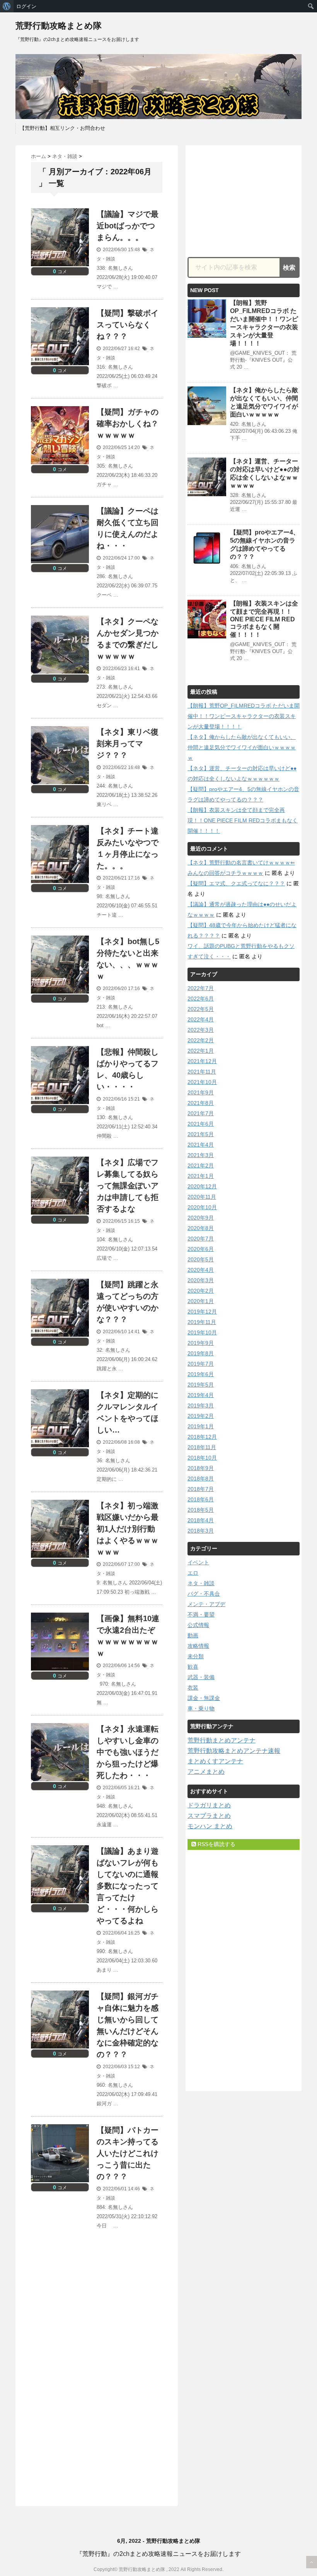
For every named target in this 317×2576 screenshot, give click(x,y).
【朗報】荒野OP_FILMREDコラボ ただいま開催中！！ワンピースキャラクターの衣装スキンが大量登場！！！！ (244, 716)
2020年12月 (202, 1186)
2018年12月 (202, 1437)
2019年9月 (201, 1343)
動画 (193, 1635)
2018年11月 (202, 1447)
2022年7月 (201, 988)
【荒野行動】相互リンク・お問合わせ (62, 128)
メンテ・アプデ (206, 1604)
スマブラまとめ (209, 1816)
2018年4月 (201, 1520)
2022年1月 (201, 1051)
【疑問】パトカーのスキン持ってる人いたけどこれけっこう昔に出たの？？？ (128, 2153)
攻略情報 (198, 1646)
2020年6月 (201, 1249)
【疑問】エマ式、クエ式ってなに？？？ (236, 883)
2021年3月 (201, 1155)
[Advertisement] (96, 2312)
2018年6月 (201, 1499)
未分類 (196, 1656)
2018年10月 (202, 1458)
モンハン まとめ (210, 1826)
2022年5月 (201, 1009)
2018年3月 (201, 1531)
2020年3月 (201, 1280)
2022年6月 (201, 999)
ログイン (26, 6)
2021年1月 (201, 1176)
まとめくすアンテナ (215, 1761)
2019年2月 (201, 1416)
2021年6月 (201, 1124)
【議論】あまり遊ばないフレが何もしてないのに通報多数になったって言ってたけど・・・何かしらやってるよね (128, 1886)
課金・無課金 (204, 1698)
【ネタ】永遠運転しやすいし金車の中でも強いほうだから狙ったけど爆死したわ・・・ (128, 1752)
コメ (60, 272)
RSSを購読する (216, 1844)
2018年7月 (201, 1489)
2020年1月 (201, 1301)
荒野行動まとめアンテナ (222, 1740)
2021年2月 (201, 1165)
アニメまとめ (206, 1772)
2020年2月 (201, 1291)
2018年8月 (201, 1479)
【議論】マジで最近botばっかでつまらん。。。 (128, 226)
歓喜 (193, 1667)
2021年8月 (201, 1103)
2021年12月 (202, 1061)
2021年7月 (201, 1113)
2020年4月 (201, 1270)
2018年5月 (201, 1510)
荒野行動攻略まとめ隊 (59, 26)
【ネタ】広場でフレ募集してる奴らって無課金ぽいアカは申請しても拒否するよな (128, 1186)
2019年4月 (201, 1395)
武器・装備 (201, 1677)
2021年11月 (202, 1072)
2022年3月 (201, 1030)
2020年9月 (201, 1218)
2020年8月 (201, 1228)
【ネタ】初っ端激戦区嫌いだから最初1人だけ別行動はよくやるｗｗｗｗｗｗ (128, 1529)
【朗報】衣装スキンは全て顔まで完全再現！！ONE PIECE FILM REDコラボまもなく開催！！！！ (264, 619)
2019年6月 (201, 1374)
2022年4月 (201, 1019)
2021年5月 (201, 1134)
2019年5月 (201, 1385)
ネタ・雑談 (201, 1583)
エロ (193, 1573)
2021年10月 (202, 1082)
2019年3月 (201, 1405)
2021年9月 (201, 1092)
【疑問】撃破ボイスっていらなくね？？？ (128, 325)
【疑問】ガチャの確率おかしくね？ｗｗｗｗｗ (128, 424)
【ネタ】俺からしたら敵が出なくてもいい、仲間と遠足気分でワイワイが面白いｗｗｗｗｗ (242, 747)
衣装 (193, 1688)
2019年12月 (202, 1312)
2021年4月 (201, 1145)
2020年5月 (201, 1259)
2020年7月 (201, 1239)
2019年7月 (201, 1364)
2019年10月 (202, 1332)
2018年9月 (201, 1468)
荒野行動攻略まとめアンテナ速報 (234, 1751)
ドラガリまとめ (209, 1805)
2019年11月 (202, 1322)
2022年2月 (201, 1040)
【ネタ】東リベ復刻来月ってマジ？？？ (128, 744)
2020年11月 (202, 1197)
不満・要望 (201, 1615)
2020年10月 (202, 1207)
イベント (198, 1562)
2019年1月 (201, 1426)
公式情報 (198, 1625)
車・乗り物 (201, 1708)
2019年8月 (201, 1353)
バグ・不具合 (204, 1594)
